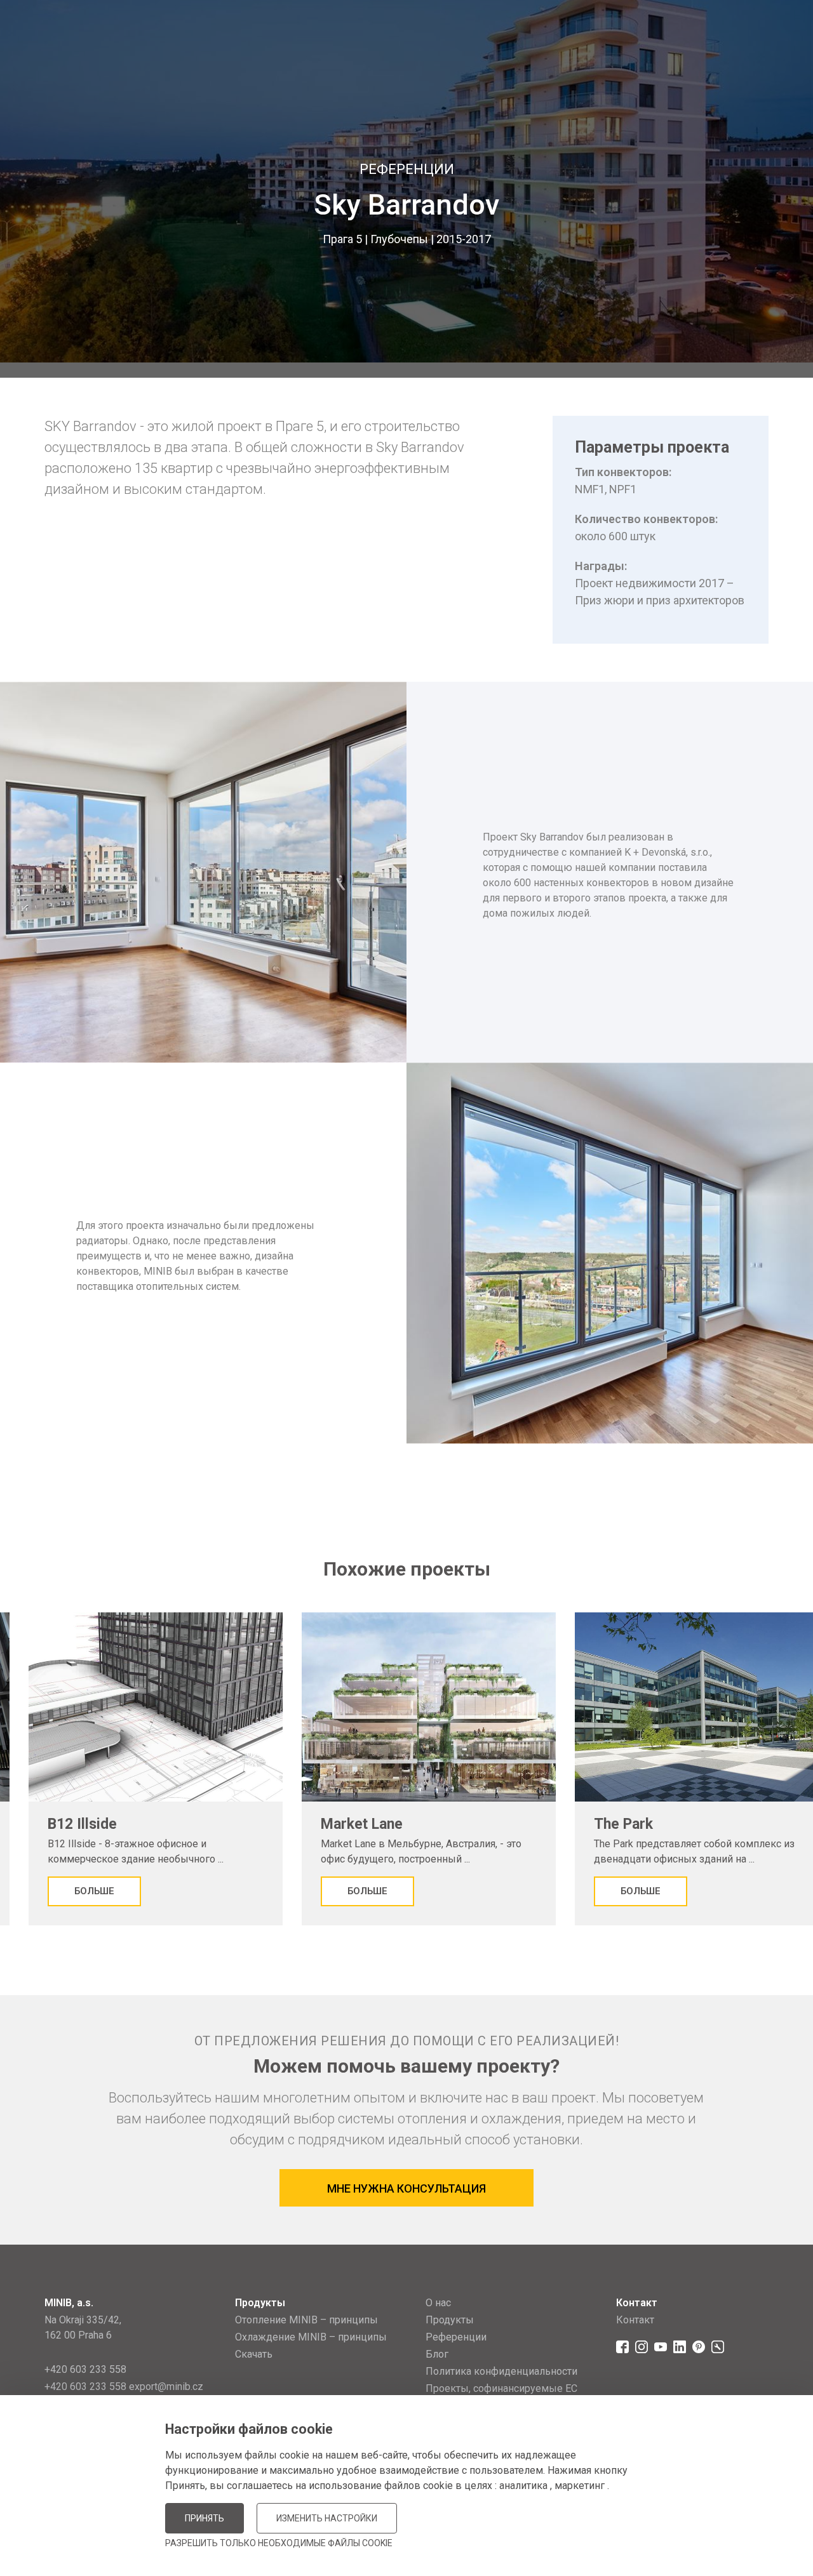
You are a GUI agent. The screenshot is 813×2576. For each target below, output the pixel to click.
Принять (205, 2518)
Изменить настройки (327, 2518)
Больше (94, 1891)
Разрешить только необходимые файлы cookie (279, 2543)
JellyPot (748, 2534)
